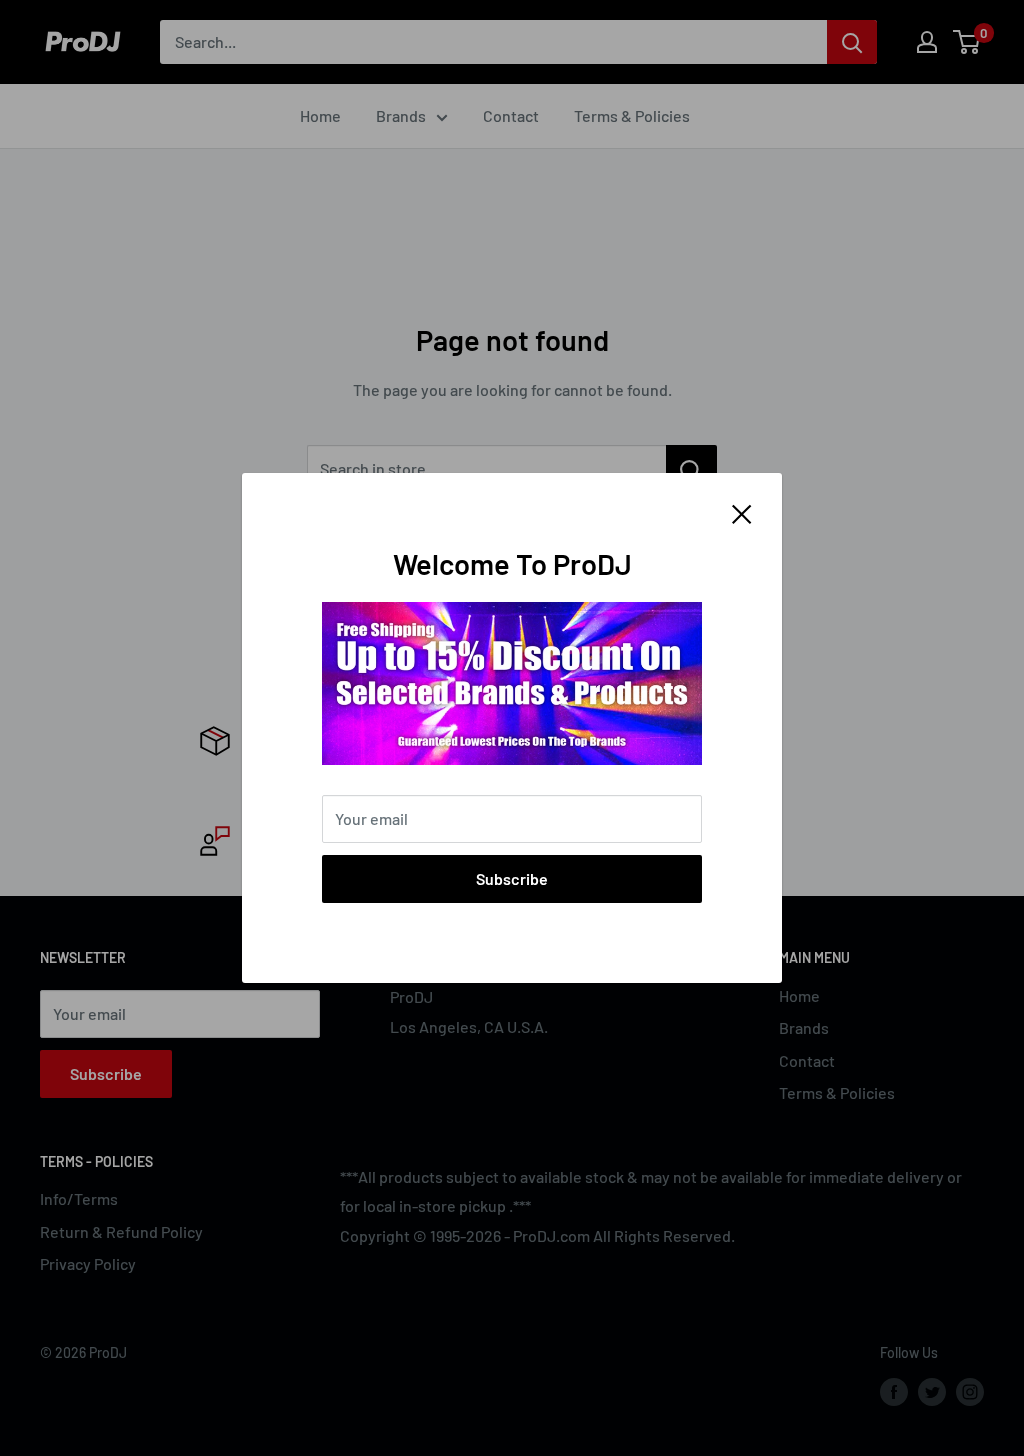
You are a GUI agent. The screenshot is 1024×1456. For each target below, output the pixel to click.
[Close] (742, 512)
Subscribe (512, 878)
